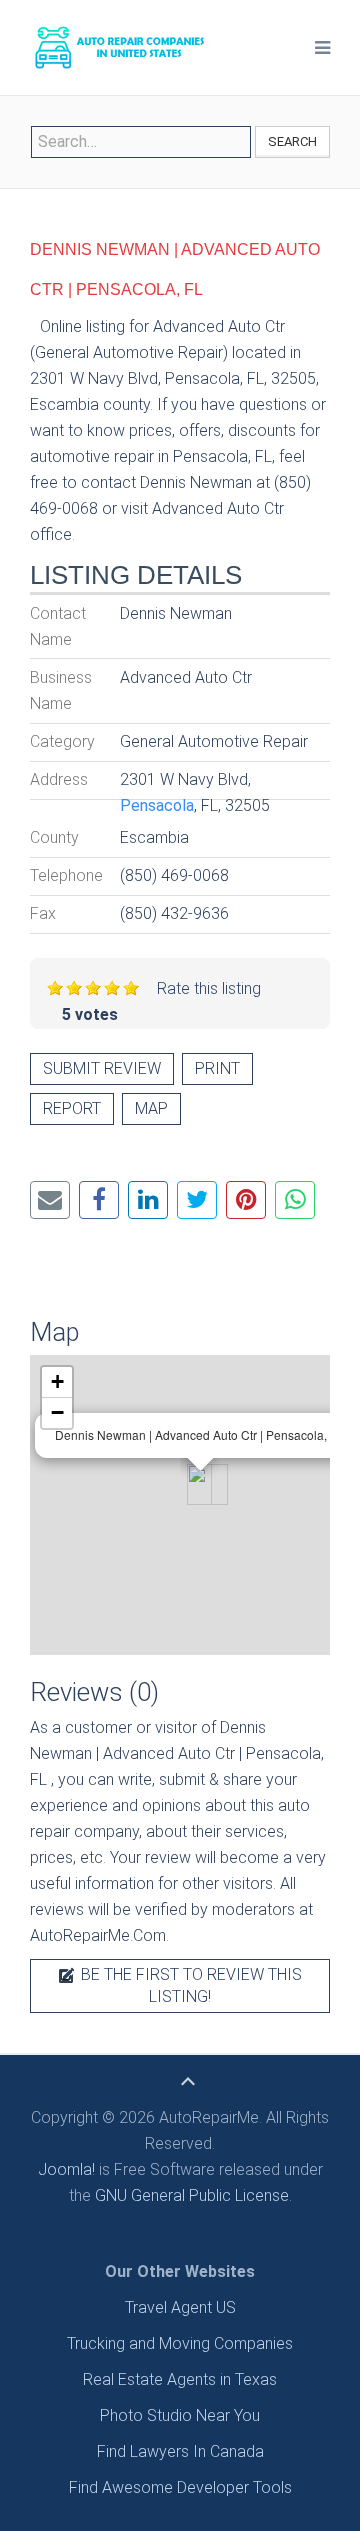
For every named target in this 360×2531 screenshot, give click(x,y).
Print (217, 1068)
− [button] (57, 1412)
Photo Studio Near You (180, 2415)
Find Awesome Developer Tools (180, 2487)
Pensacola (157, 805)
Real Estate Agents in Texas (180, 2379)
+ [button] (57, 1381)
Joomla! (66, 2169)
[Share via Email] (50, 1200)
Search (292, 141)
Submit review (102, 1068)
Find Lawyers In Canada (180, 2451)
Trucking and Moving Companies (180, 2343)
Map (151, 1108)
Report (72, 1108)
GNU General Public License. (193, 2195)
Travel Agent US (180, 2307)
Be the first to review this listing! (189, 1985)
